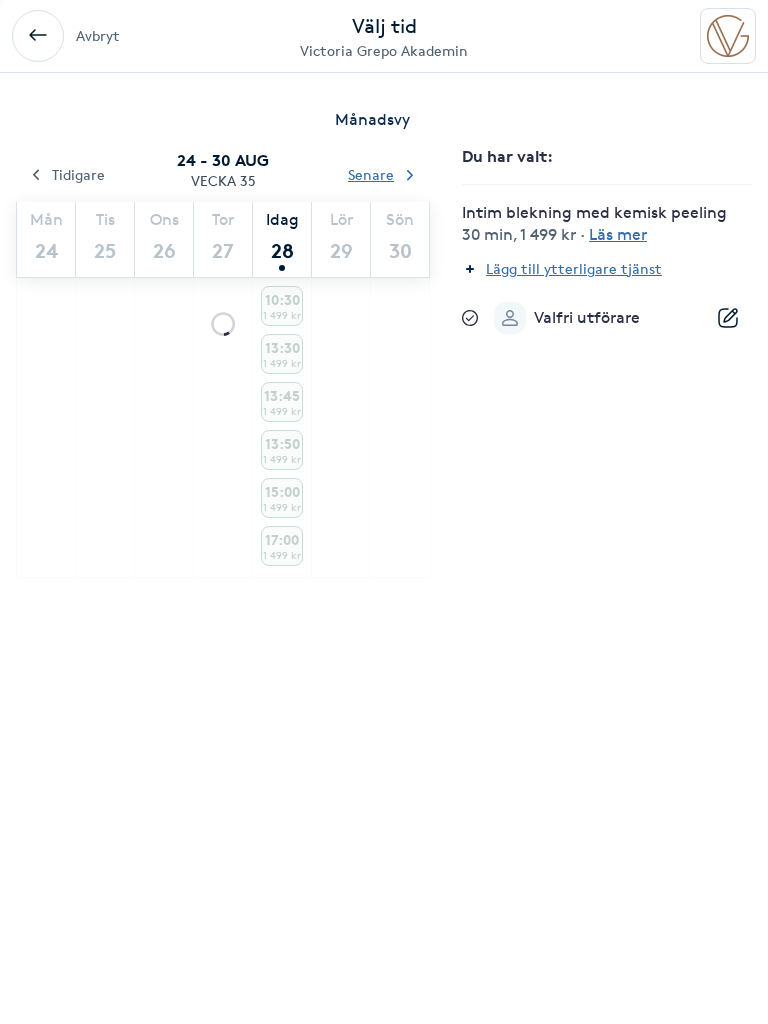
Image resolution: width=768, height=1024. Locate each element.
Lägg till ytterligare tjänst (574, 268)
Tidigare (78, 174)
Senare (371, 174)
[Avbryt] (38, 36)
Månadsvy (372, 119)
